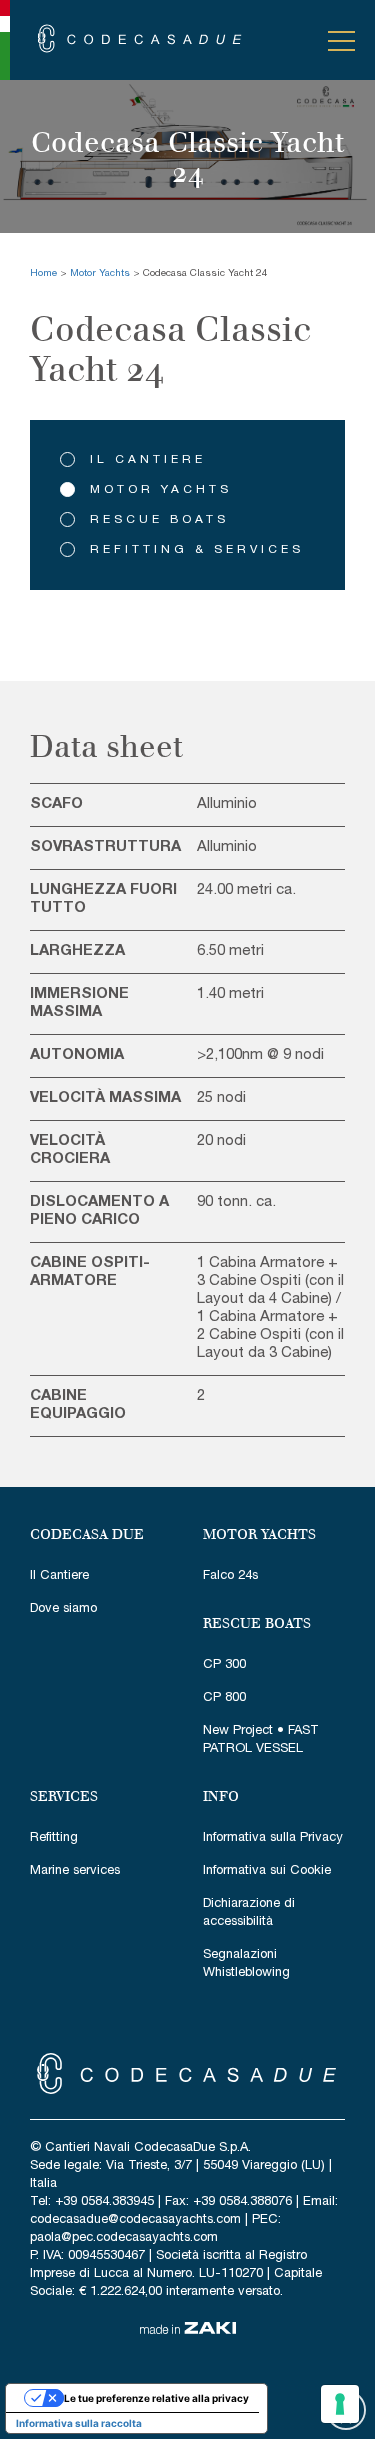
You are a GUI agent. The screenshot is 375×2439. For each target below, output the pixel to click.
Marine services (75, 1871)
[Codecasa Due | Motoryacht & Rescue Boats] (140, 38)
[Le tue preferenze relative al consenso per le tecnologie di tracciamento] (340, 2404)
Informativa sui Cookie (267, 1871)
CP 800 (224, 1698)
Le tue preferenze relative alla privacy (156, 2398)
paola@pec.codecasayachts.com (124, 2238)
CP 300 (224, 1665)
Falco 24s (230, 1576)
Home (43, 274)
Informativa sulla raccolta (79, 2423)
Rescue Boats (159, 520)
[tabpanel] (187, 156)
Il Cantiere (148, 460)
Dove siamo (63, 1609)
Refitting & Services (197, 550)
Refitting (54, 1838)
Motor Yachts (100, 274)
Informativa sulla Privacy (273, 1838)
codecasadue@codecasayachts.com (135, 2220)
